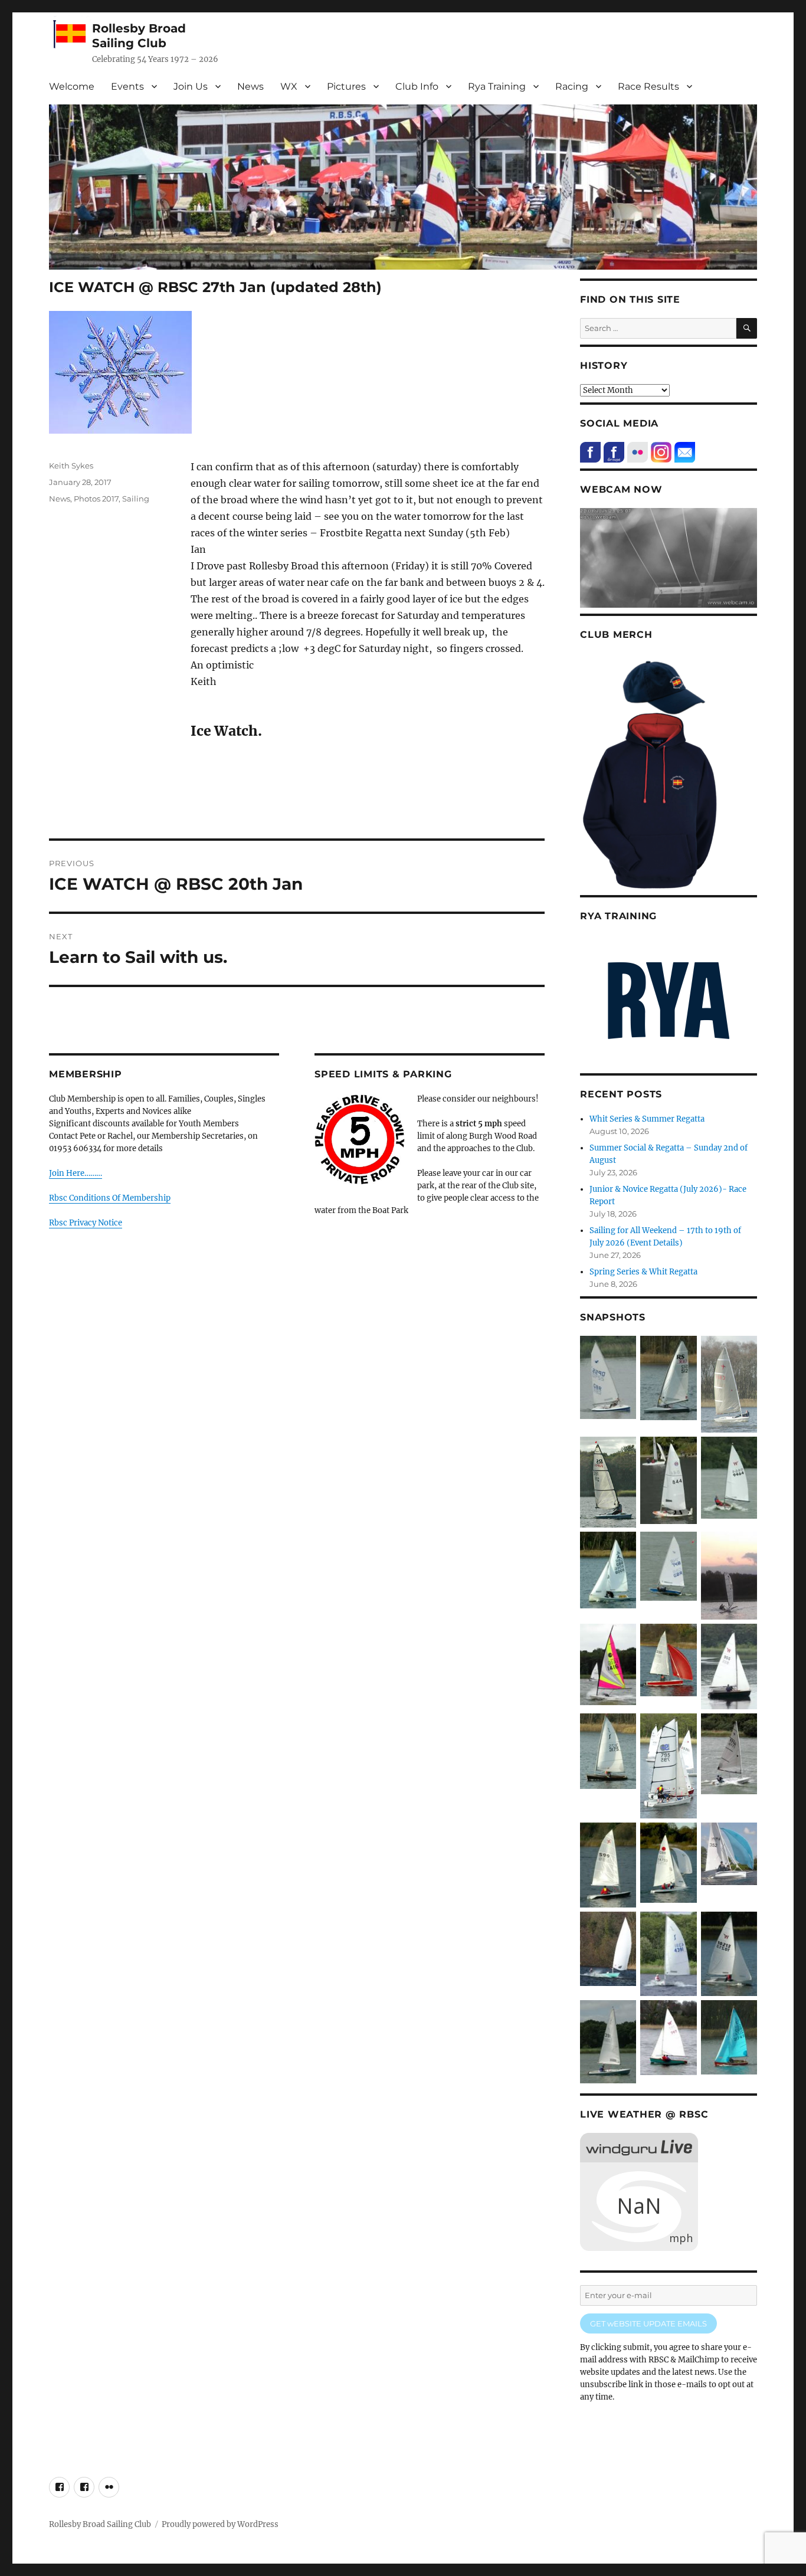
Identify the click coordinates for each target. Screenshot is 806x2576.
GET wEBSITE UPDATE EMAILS (648, 2323)
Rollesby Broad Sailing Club (139, 36)
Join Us (191, 86)
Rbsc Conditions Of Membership (110, 1198)
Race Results (648, 86)
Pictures (346, 86)
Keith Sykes (71, 466)
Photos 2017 (96, 499)
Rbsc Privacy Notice (86, 1223)
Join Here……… (76, 1173)
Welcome (72, 86)
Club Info (417, 86)
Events (127, 86)
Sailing (136, 499)
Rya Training (497, 86)
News (250, 86)
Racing (572, 86)
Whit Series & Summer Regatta (647, 1119)
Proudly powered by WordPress (220, 2524)
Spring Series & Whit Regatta (643, 1272)
